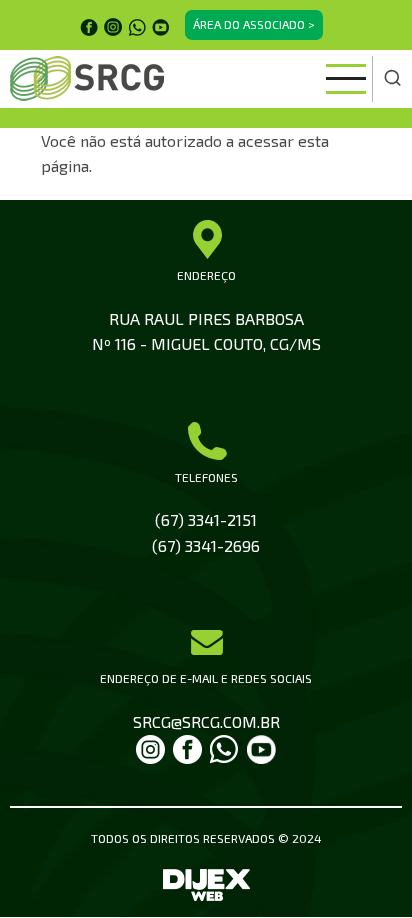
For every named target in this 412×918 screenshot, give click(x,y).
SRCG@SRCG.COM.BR (206, 721)
